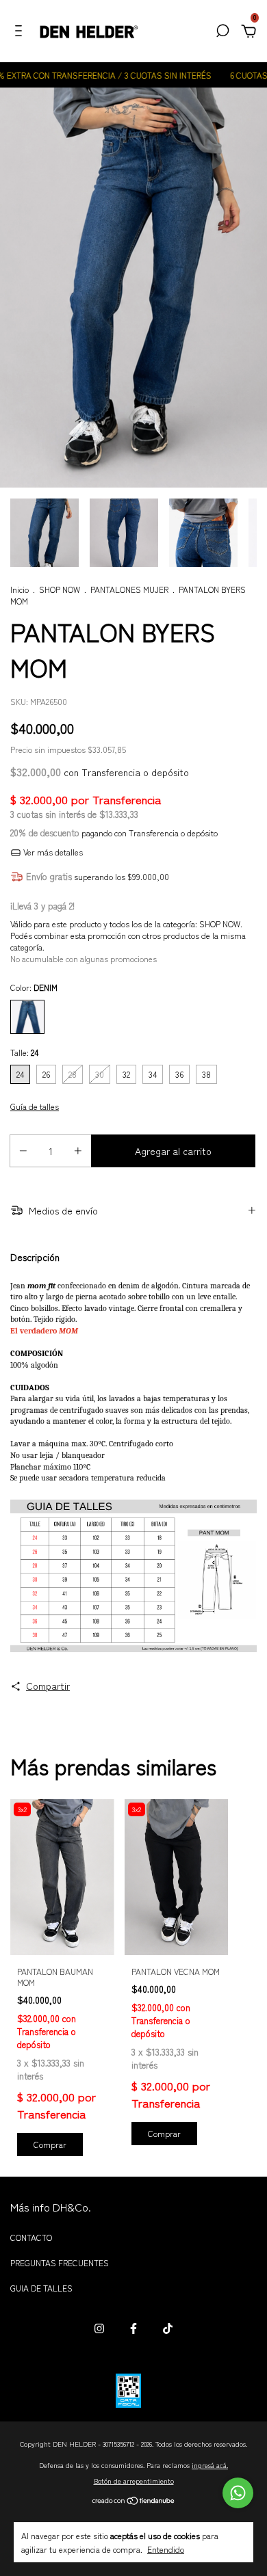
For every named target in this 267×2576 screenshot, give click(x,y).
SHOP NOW (60, 589)
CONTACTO (31, 2237)
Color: (34, 987)
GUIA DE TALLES (41, 2288)
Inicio (20, 589)
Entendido (166, 2549)
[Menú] (21, 32)
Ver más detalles (52, 852)
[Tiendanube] (134, 2501)
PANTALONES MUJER (129, 589)
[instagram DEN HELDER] (99, 2328)
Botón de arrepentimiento (134, 2481)
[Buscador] (222, 32)
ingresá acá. (210, 2465)
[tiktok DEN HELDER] (168, 2328)
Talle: (24, 1052)
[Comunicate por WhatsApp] (238, 2493)
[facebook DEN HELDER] (133, 2328)
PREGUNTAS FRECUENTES (60, 2262)
